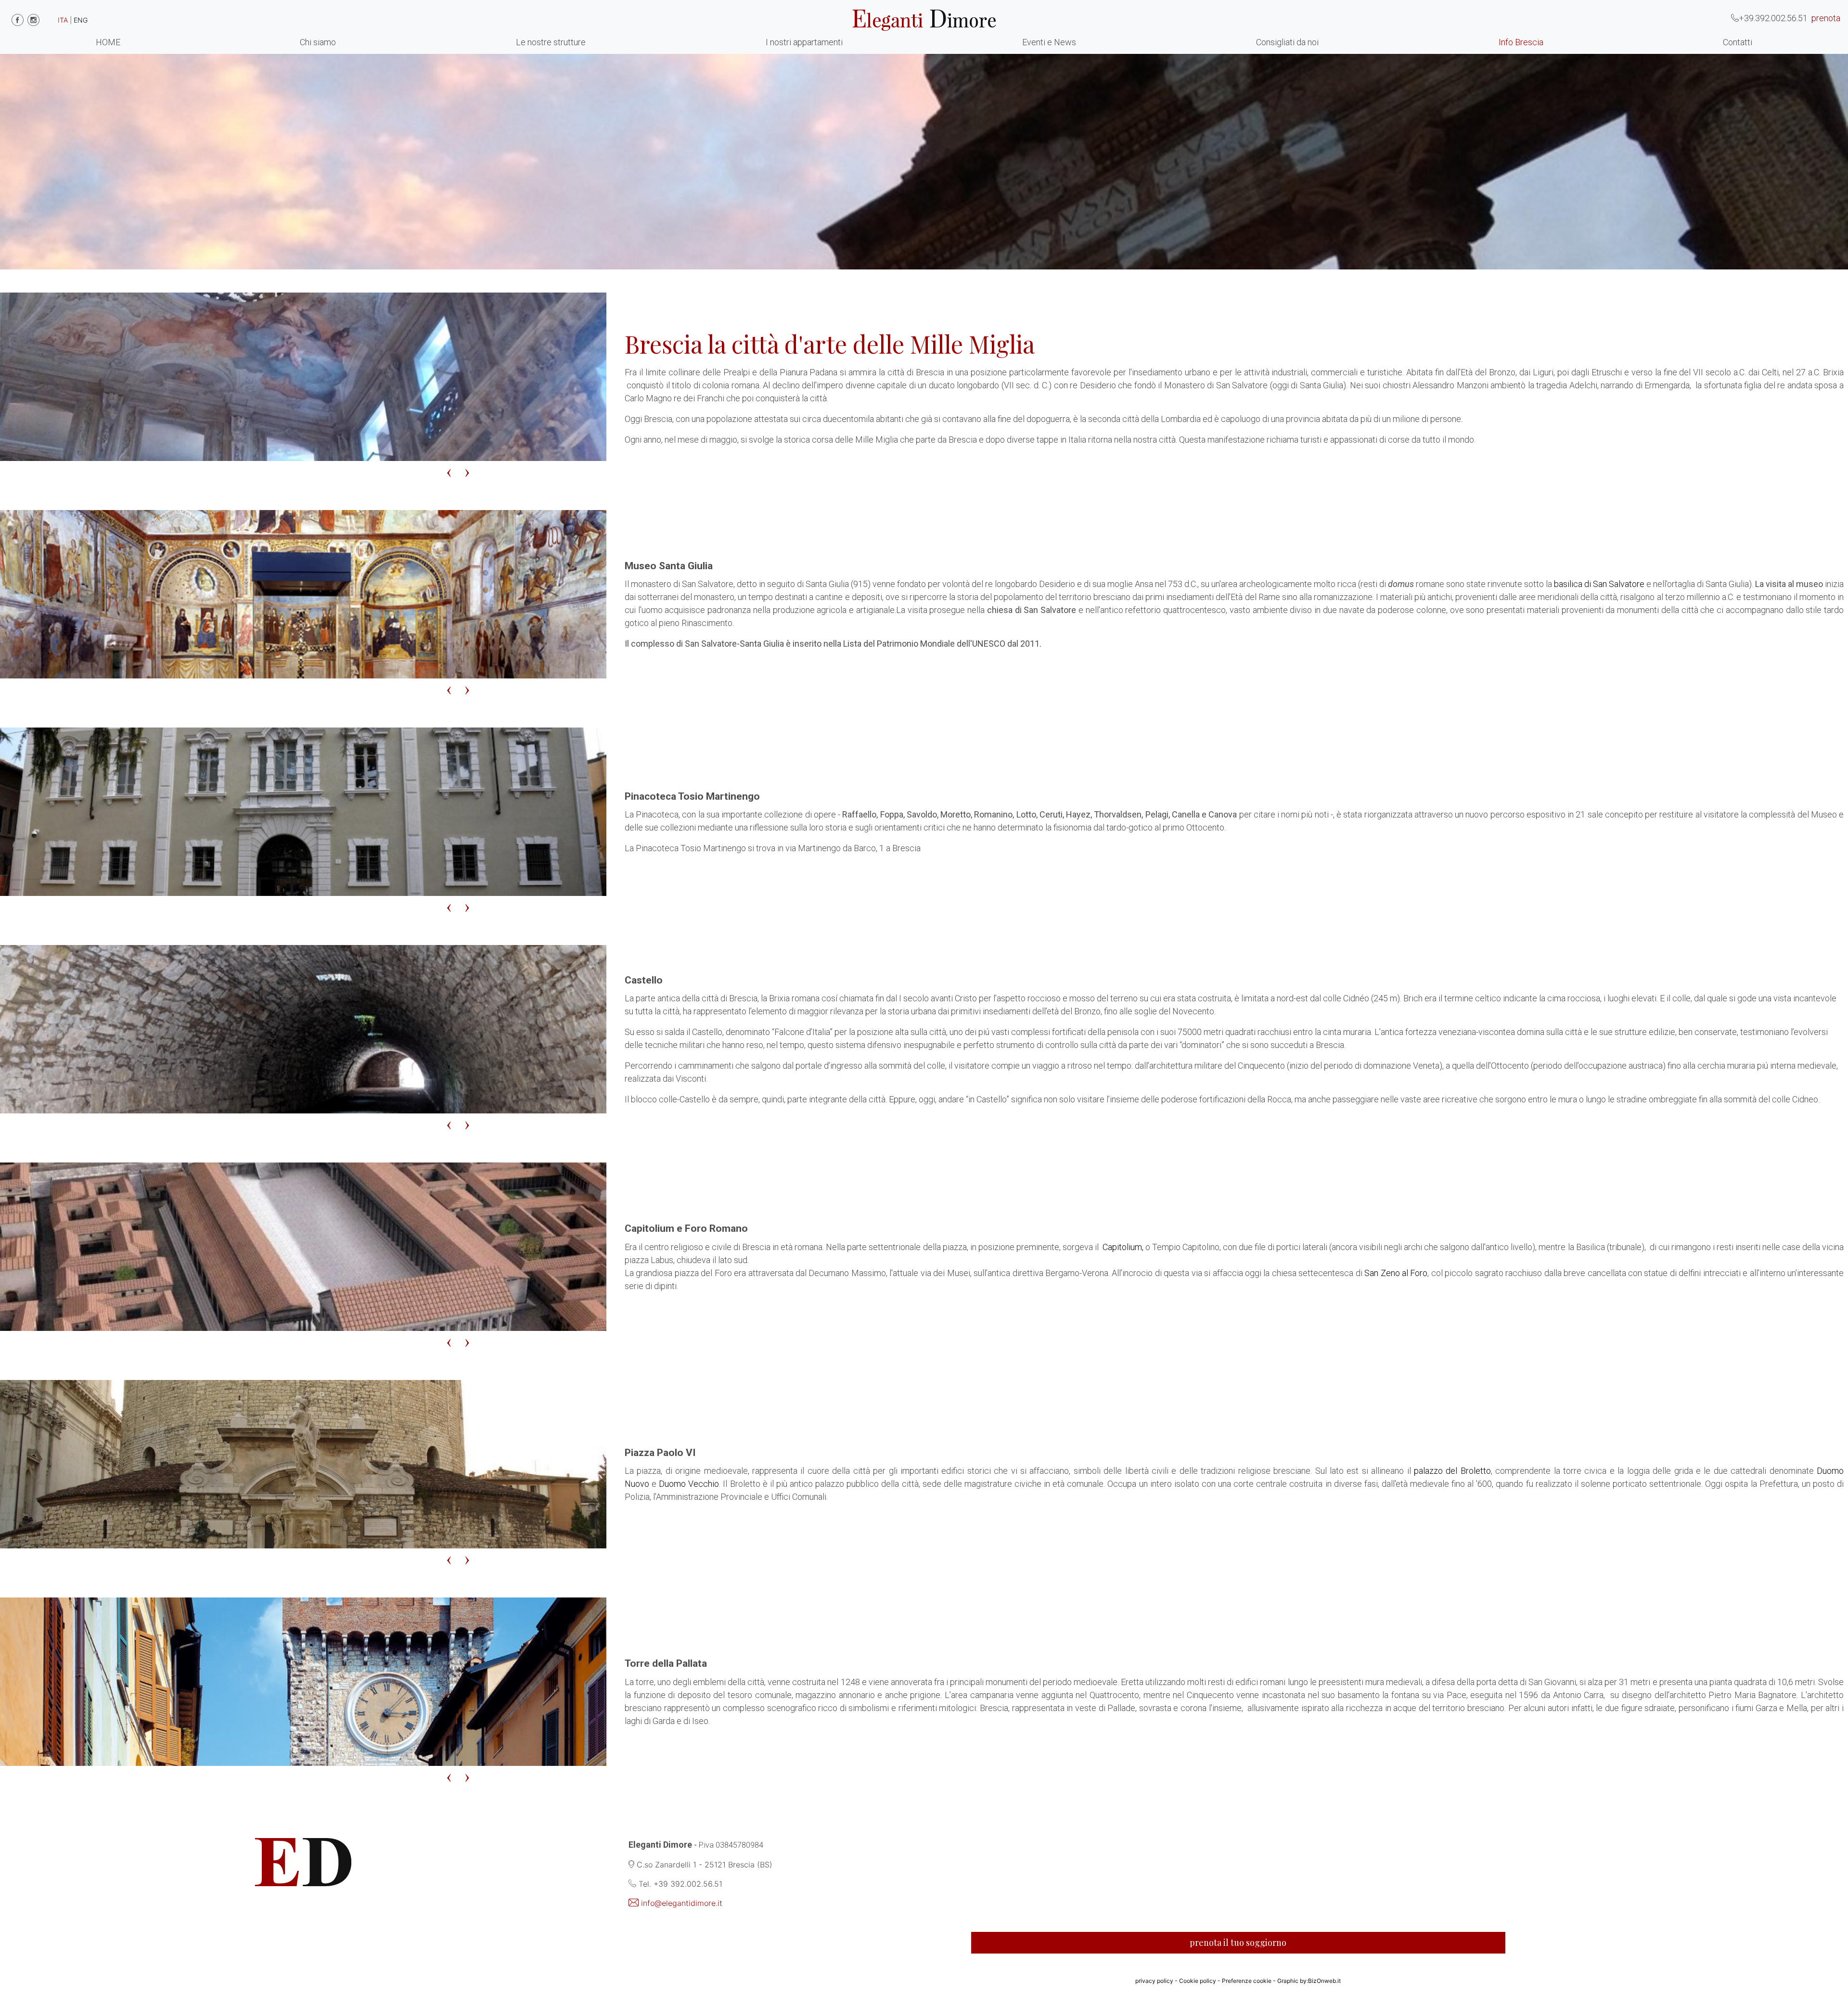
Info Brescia (1521, 42)
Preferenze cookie (1247, 1981)
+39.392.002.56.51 (1773, 18)
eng (81, 20)
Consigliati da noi (1287, 42)
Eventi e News (1049, 42)
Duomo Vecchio (689, 1484)
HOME (108, 42)
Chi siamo (318, 42)
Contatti (1738, 42)
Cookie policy (1198, 1981)
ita (63, 20)
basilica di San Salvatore (1599, 584)
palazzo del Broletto (1452, 1471)
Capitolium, (1122, 1247)
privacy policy (1154, 1981)
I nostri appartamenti (804, 42)
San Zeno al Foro (1396, 1273)
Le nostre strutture (551, 42)
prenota (1826, 18)
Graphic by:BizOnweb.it (1309, 1981)
